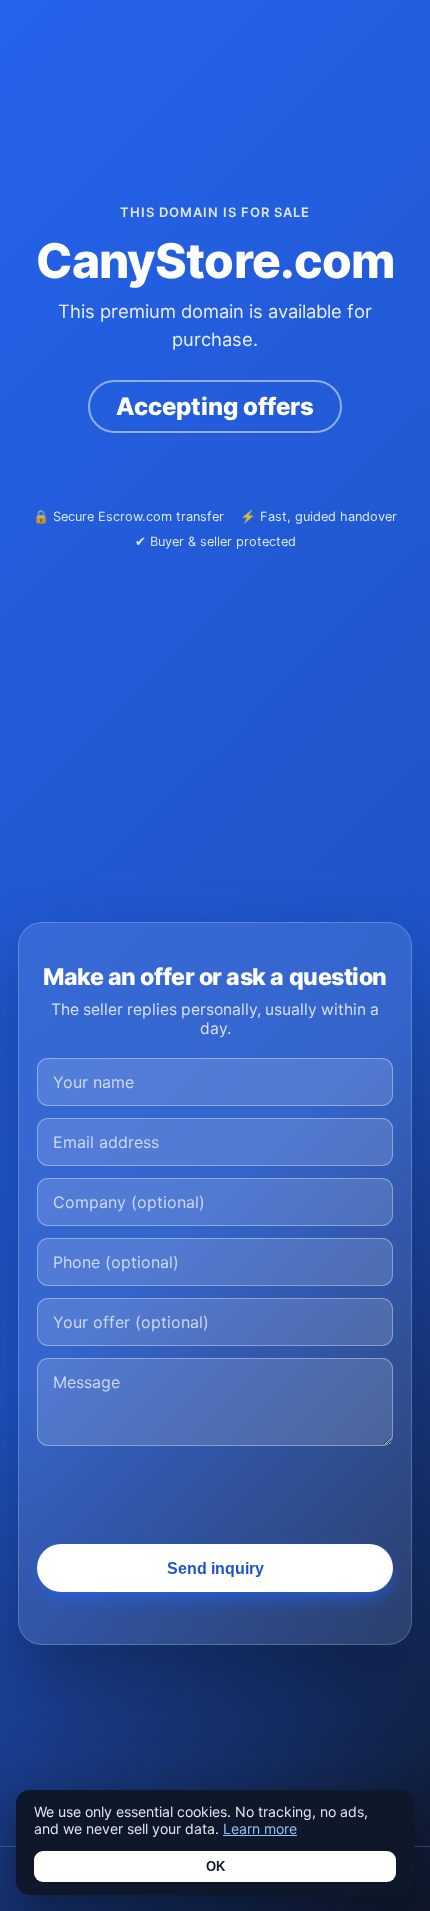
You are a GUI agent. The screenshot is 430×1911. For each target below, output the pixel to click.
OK (215, 1866)
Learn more (260, 1828)
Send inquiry (215, 1568)
